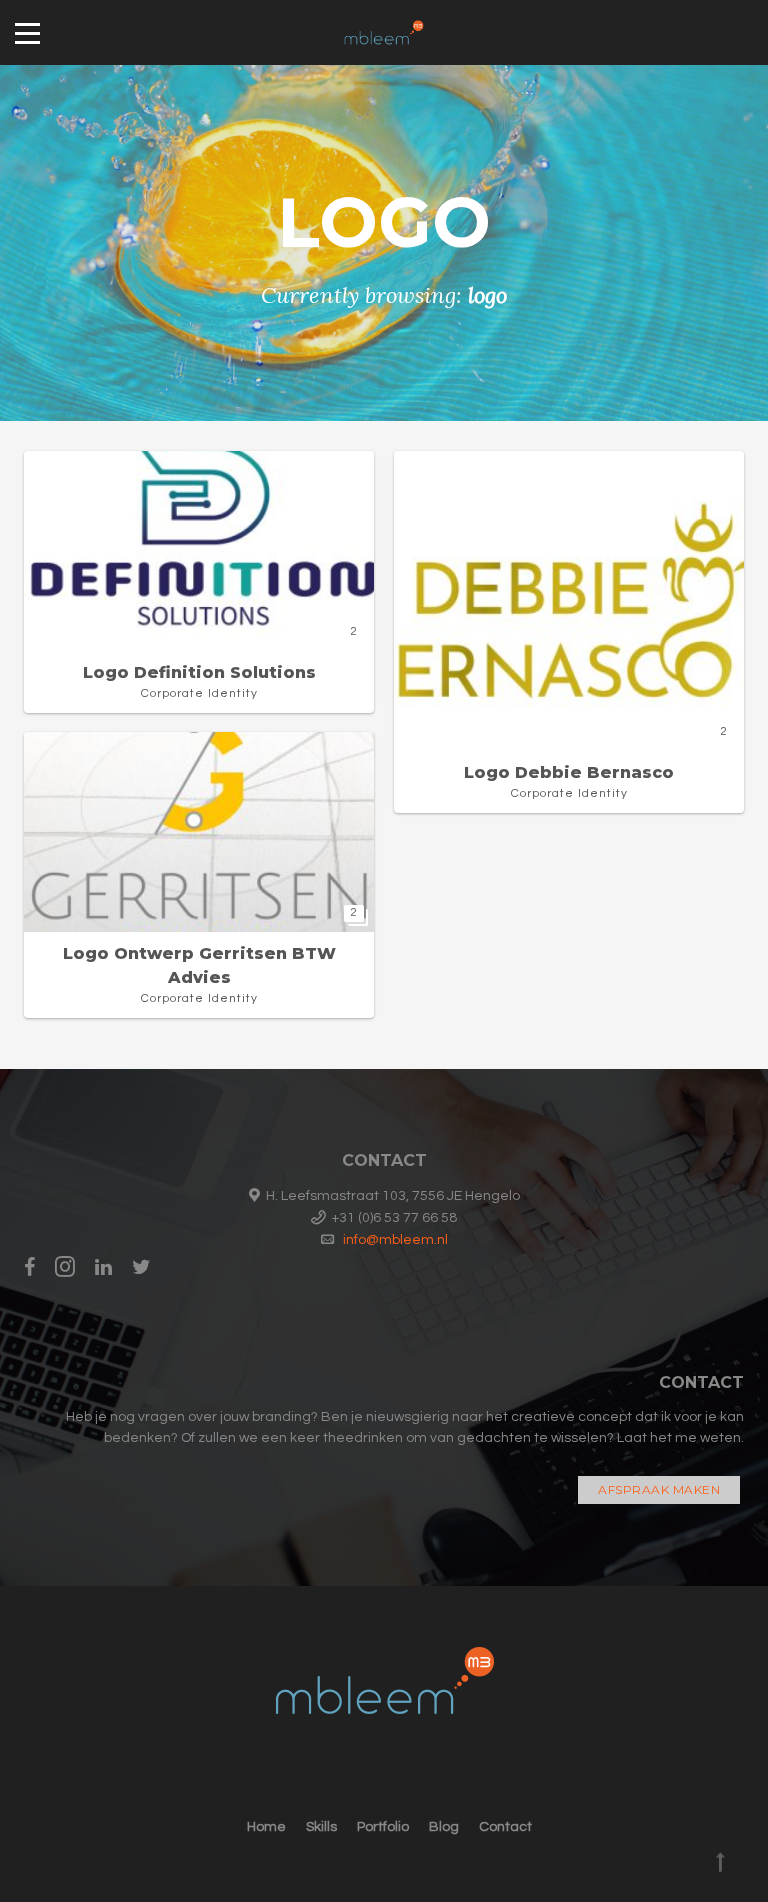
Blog (444, 1827)
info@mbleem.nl (395, 1240)
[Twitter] (141, 1267)
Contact (505, 1827)
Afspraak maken (659, 1489)
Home (266, 1827)
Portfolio (383, 1827)
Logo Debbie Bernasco (569, 772)
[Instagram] (65, 1267)
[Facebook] (34, 1267)
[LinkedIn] (103, 1267)
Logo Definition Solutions (199, 672)
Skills (321, 1827)
